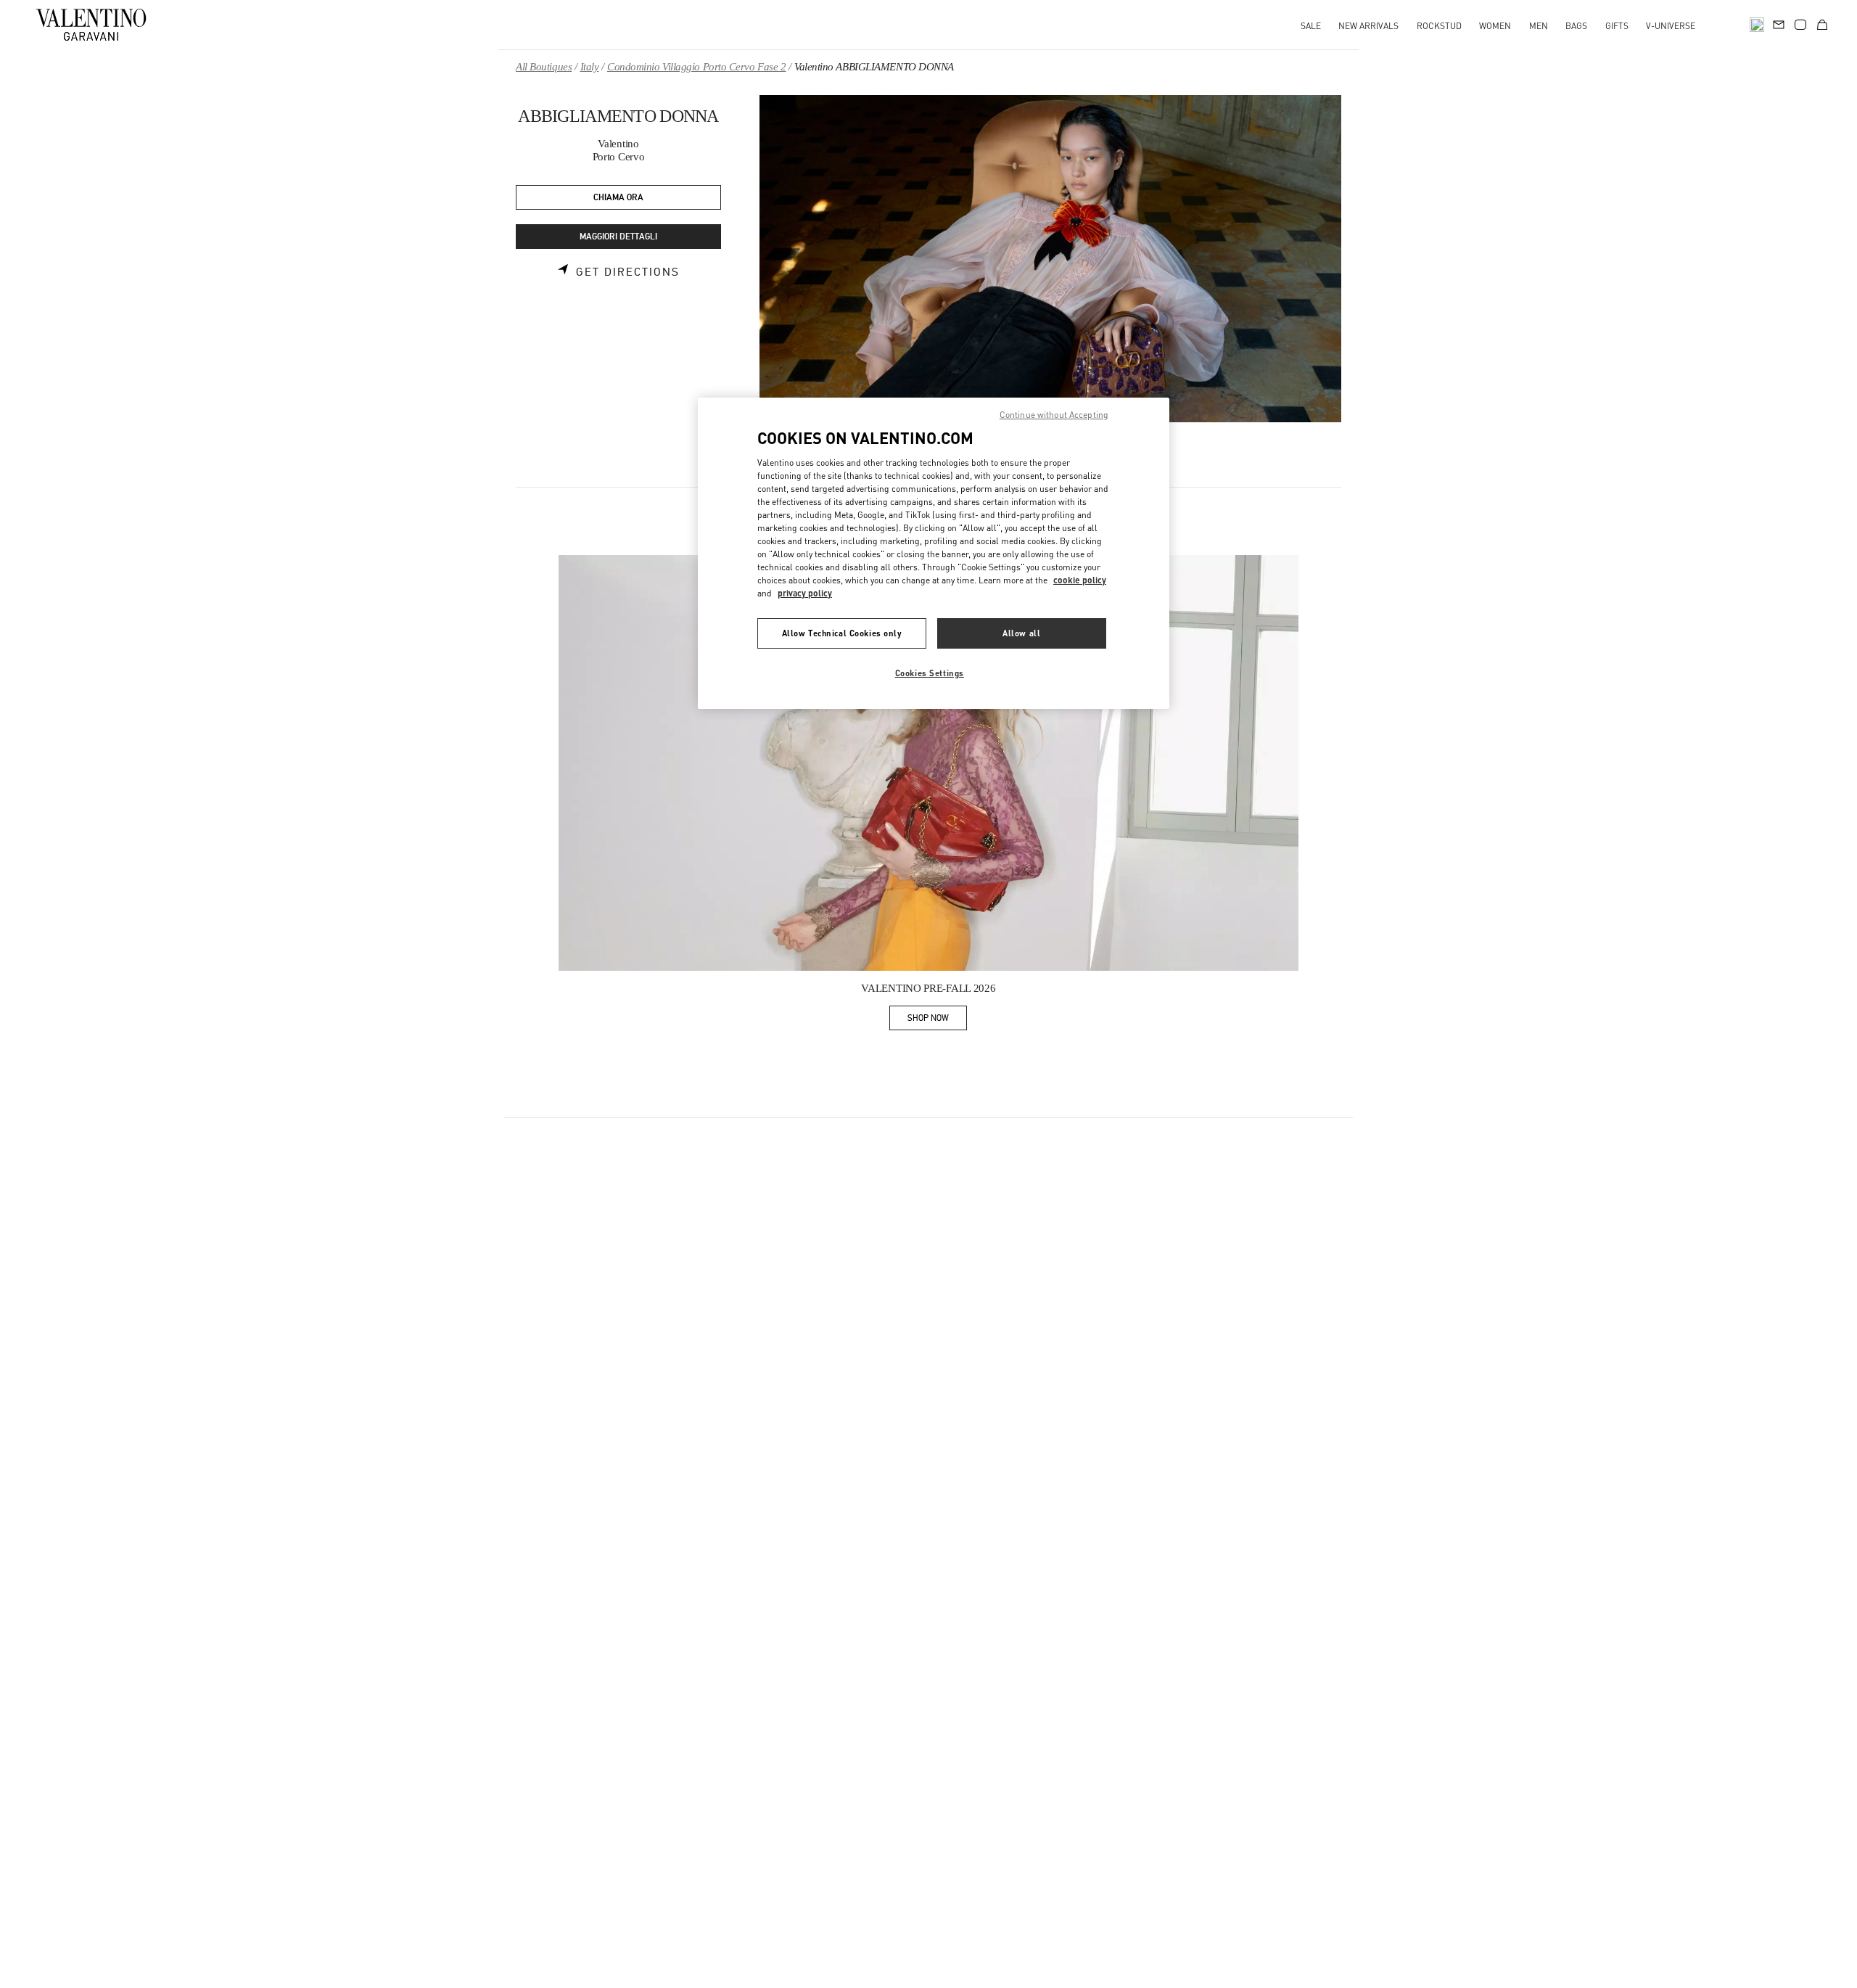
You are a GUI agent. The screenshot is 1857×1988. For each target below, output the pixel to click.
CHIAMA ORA (618, 198)
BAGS (1576, 26)
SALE (1311, 26)
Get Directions (628, 272)
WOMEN (1495, 26)
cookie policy (1080, 580)
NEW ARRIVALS (1368, 26)
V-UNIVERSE (1671, 26)
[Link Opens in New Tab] (928, 763)
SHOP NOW (937, 1020)
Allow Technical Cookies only (842, 633)
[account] (1800, 25)
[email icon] (1779, 23)
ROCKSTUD (1439, 26)
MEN (1539, 26)
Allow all (1021, 633)
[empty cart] (1822, 25)
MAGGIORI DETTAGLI (618, 237)
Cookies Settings (930, 673)
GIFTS (1617, 26)
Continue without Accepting (1054, 415)
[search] (1757, 25)
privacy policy (805, 593)
